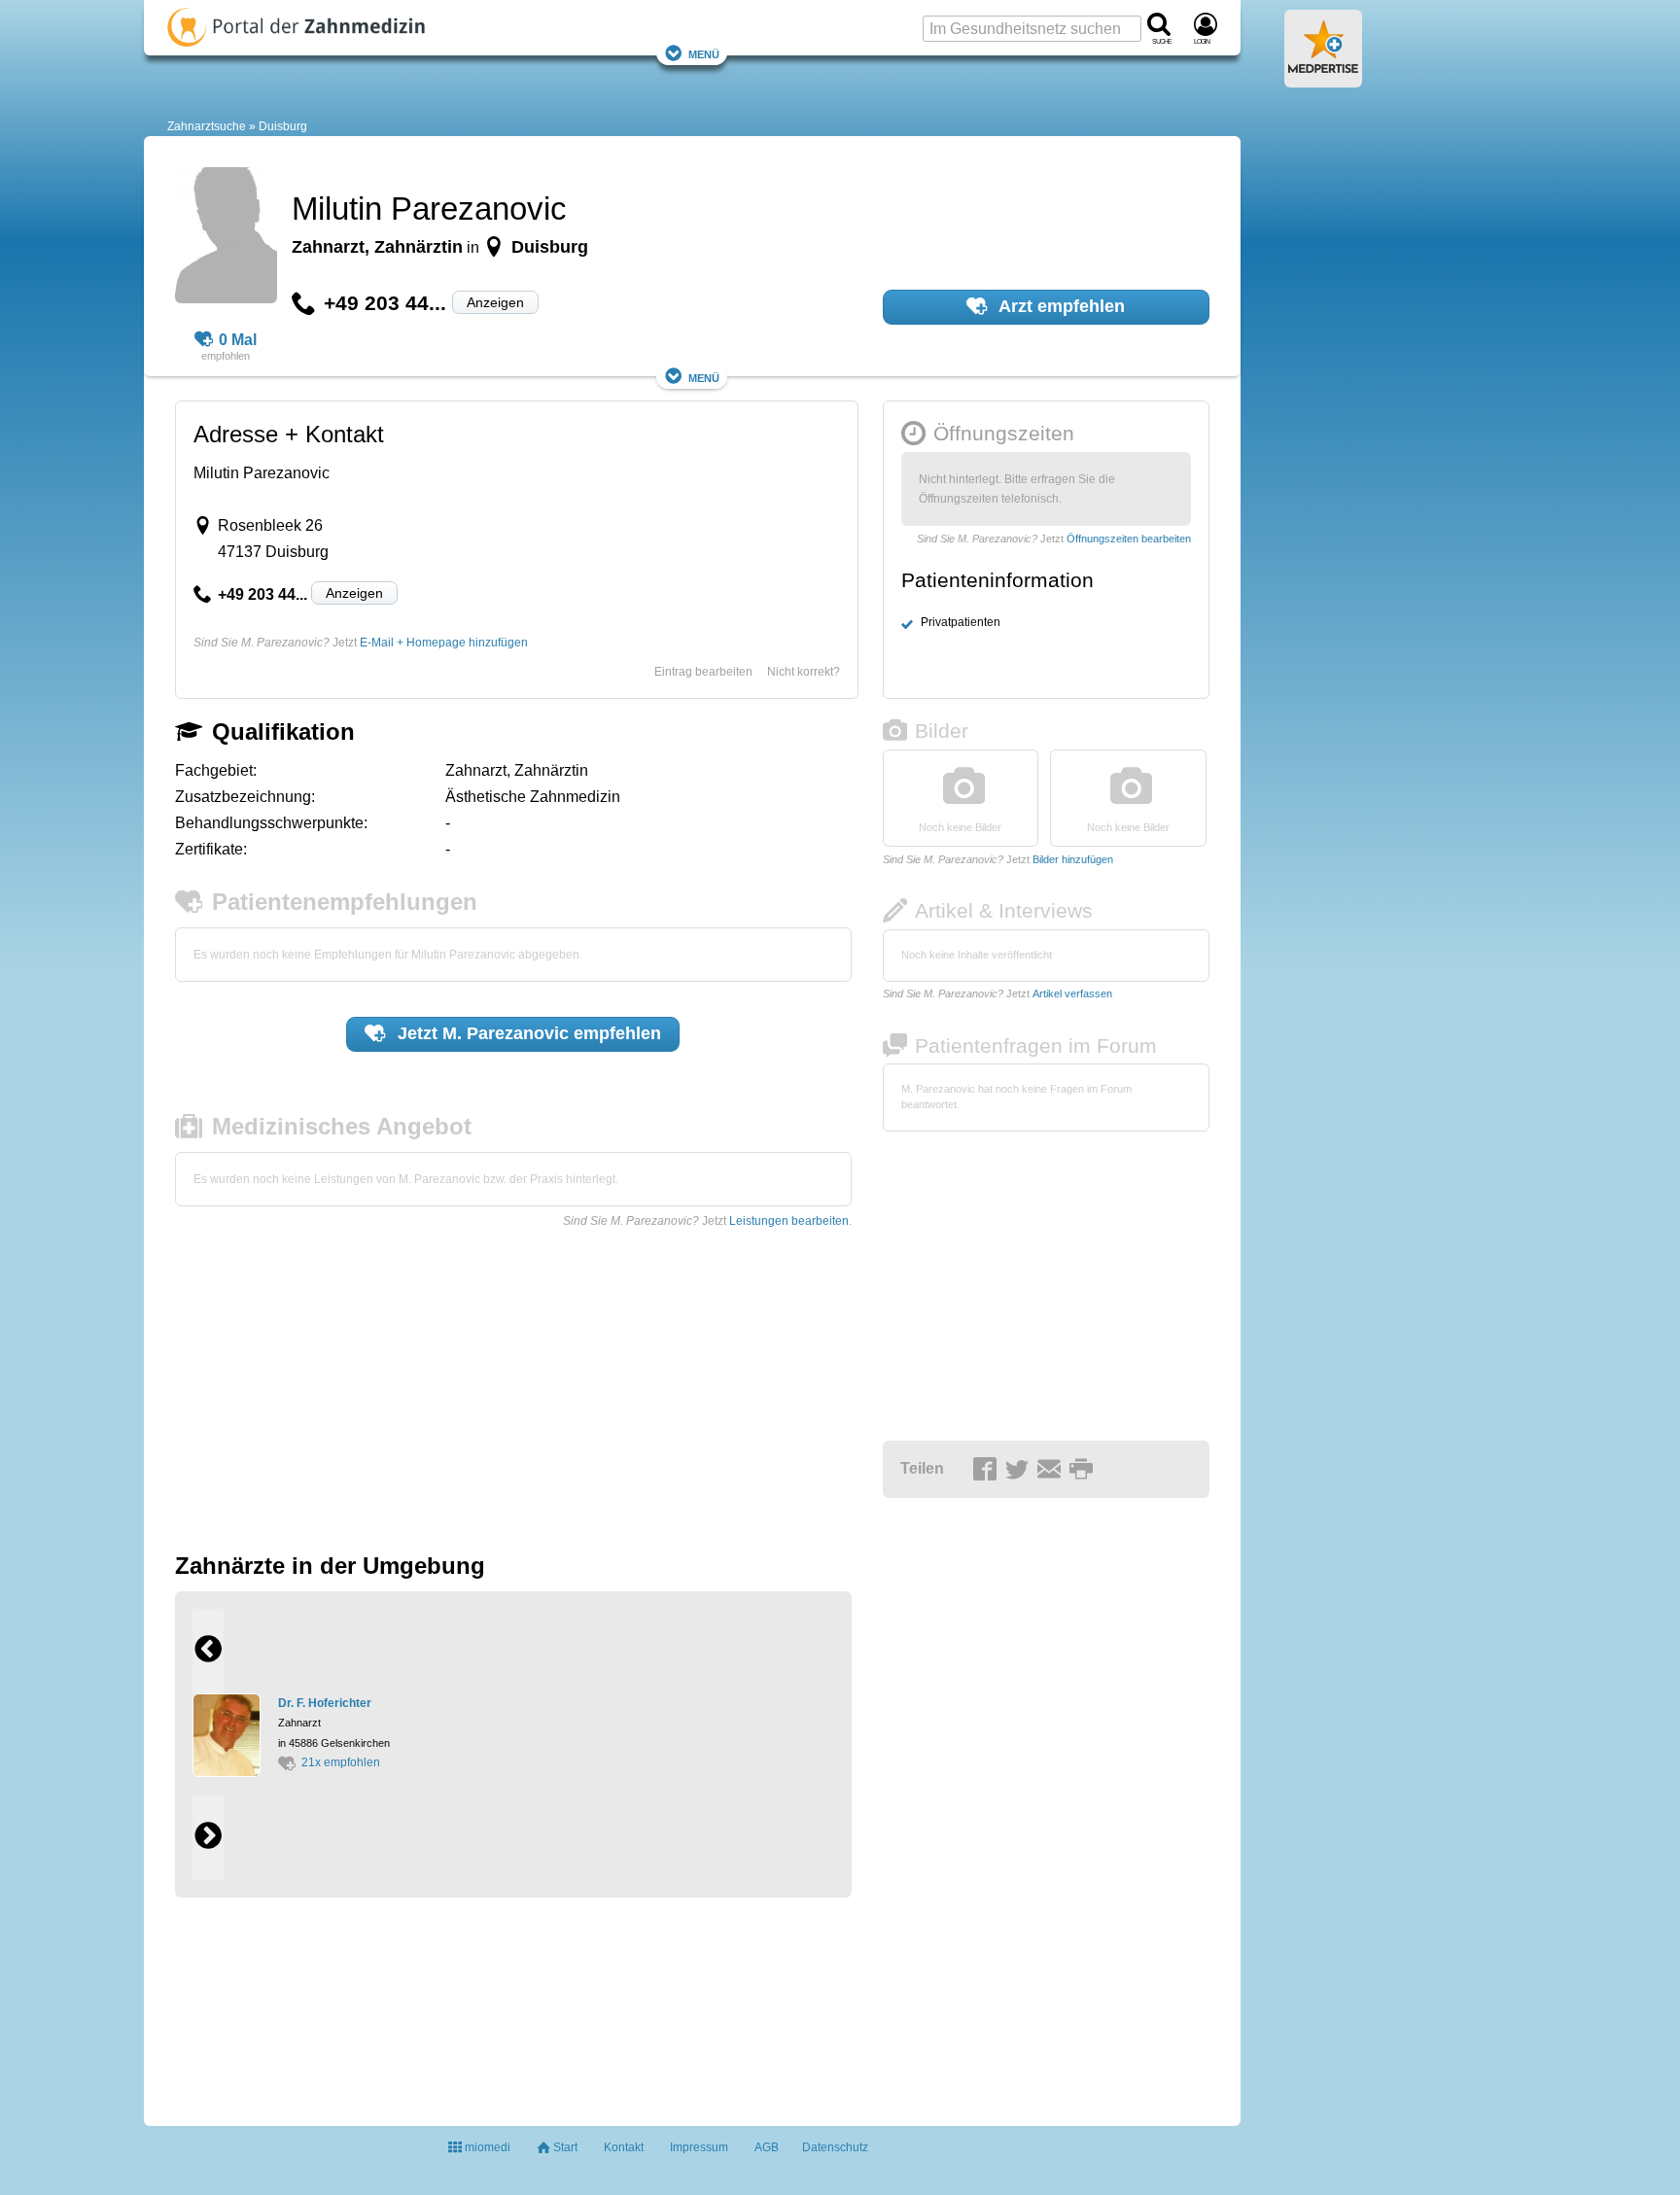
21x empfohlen (341, 1762)
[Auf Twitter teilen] (1020, 1470)
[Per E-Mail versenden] (1052, 1470)
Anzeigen (495, 302)
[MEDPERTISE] (1323, 80)
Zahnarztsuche (207, 126)
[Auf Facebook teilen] (988, 1470)
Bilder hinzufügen (1073, 859)
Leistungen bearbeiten (789, 1221)
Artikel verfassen (1072, 993)
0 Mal (238, 340)
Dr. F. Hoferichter (325, 1703)
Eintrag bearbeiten (703, 672)
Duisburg (283, 126)
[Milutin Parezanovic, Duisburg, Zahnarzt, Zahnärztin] (226, 238)
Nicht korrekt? (804, 672)
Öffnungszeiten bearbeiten (1129, 539)
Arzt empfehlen (1060, 306)
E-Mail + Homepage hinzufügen (444, 643)
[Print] (1084, 1470)
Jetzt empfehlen (527, 1033)
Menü (704, 53)
